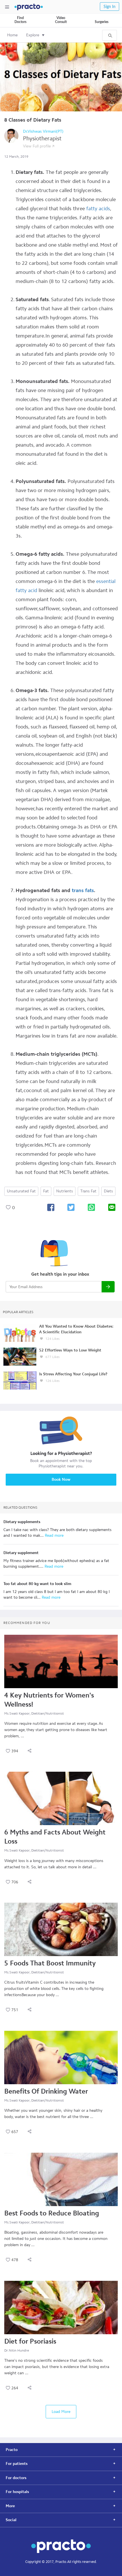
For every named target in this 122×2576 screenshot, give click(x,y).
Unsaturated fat (21, 1191)
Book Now (61, 1479)
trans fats (83, 890)
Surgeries (102, 22)
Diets (108, 1191)
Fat (46, 1191)
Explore (33, 35)
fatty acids (98, 209)
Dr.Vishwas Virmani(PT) (43, 131)
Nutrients (65, 1191)
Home (12, 35)
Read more (54, 1535)
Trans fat (88, 1191)
